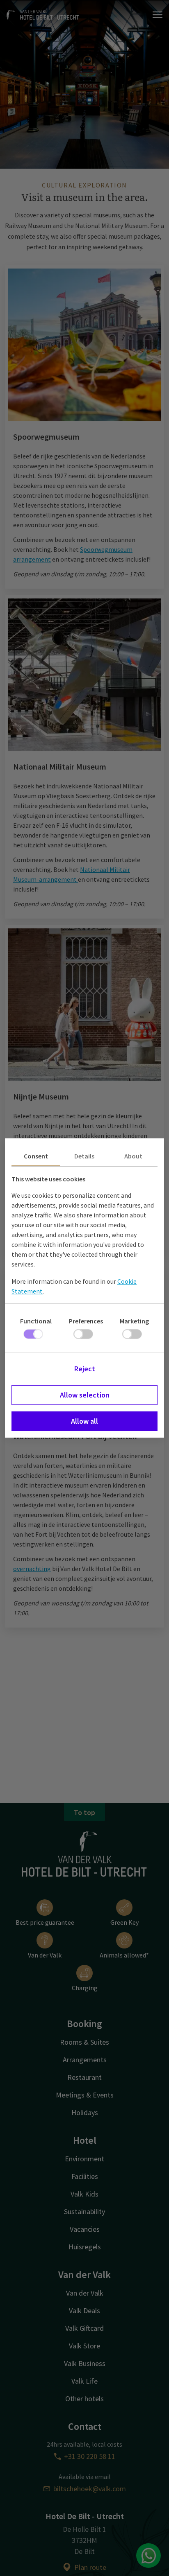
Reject (85, 1369)
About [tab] (133, 1156)
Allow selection (85, 1395)
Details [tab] (84, 1156)
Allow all (84, 1421)
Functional (36, 1321)
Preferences (86, 1321)
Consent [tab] (36, 1156)
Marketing (134, 1321)
